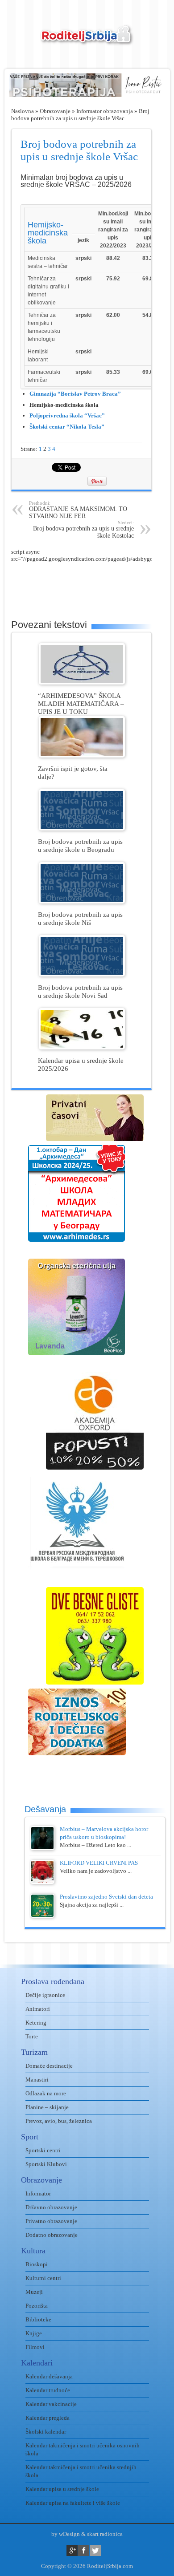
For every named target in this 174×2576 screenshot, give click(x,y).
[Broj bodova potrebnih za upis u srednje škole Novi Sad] (82, 974)
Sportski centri (43, 2150)
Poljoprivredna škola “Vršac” (67, 415)
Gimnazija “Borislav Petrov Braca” (75, 394)
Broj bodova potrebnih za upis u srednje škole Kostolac (83, 529)
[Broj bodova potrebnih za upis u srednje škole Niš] (82, 901)
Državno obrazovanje (51, 2207)
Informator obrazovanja (105, 111)
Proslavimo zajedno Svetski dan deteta (106, 1897)
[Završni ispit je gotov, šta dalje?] (82, 755)
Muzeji (34, 2292)
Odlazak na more (46, 2093)
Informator (38, 2193)
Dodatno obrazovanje (52, 2235)
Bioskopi (37, 2264)
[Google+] (72, 2550)
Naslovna (23, 111)
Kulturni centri (43, 2278)
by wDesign (66, 2534)
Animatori (38, 2009)
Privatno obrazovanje (51, 2221)
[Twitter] (95, 2550)
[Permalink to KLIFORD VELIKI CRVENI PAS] (42, 1882)
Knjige (34, 2333)
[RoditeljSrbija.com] (87, 40)
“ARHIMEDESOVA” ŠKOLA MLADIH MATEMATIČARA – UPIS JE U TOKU (81, 703)
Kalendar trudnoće (48, 2390)
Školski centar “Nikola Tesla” (67, 427)
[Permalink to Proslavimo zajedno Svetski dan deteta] (42, 1916)
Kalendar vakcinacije (51, 2404)
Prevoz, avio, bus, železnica (59, 2121)
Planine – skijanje (47, 2107)
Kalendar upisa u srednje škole (62, 2489)
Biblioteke (38, 2319)
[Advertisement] (93, 585)
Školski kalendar (46, 2432)
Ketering (36, 2023)
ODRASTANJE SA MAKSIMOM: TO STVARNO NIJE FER (78, 510)
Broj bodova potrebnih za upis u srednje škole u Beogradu (80, 845)
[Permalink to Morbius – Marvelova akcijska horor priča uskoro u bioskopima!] (42, 1848)
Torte (32, 2036)
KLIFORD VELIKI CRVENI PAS (99, 1863)
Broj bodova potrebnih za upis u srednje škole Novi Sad (80, 991)
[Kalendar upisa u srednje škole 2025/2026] (82, 1047)
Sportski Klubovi (46, 2164)
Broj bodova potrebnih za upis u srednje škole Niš (80, 918)
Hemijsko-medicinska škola (48, 233)
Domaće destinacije (49, 2066)
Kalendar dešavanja (49, 2376)
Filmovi (35, 2347)
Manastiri (37, 2080)
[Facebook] (84, 2550)
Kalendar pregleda (48, 2418)
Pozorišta (37, 2306)
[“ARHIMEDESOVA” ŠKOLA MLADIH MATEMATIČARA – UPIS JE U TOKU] (82, 682)
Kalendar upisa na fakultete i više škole (73, 2503)
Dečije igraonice (45, 1995)
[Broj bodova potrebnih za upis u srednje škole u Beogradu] (82, 828)
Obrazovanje (55, 111)
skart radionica (105, 2534)
